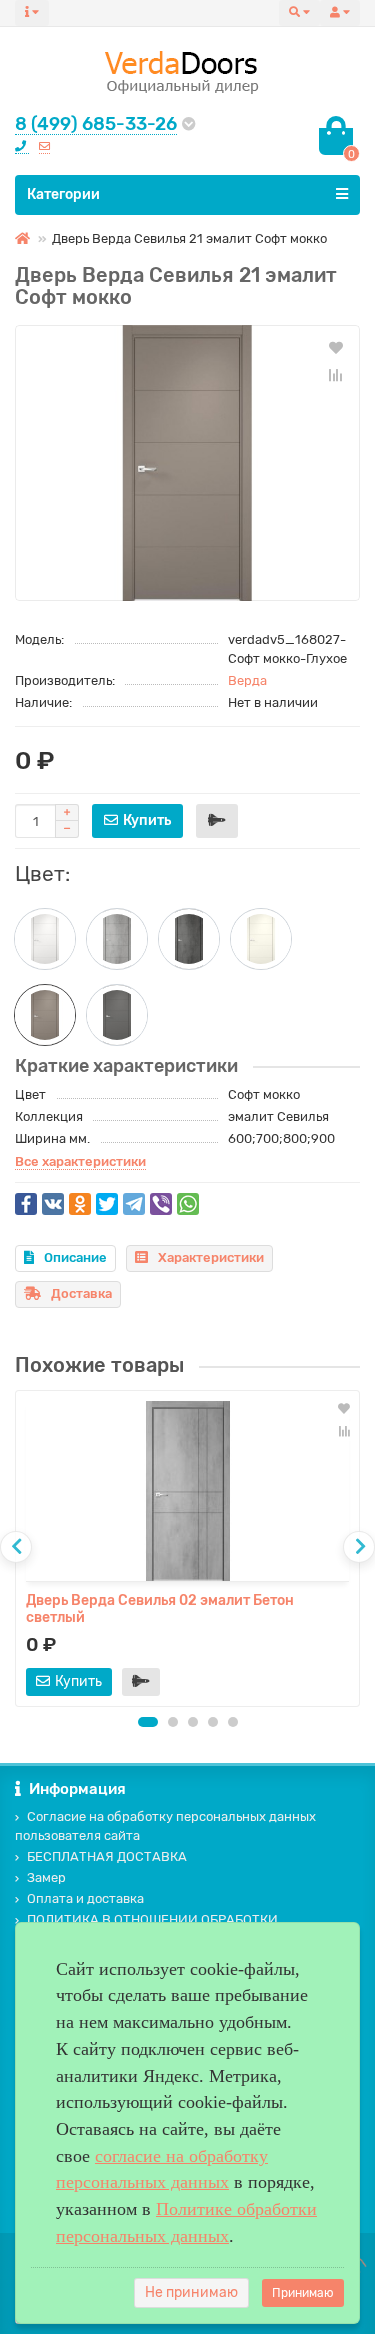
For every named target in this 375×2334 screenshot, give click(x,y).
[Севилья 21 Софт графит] (117, 1015)
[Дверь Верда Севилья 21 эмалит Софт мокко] (187, 463)
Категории (63, 194)
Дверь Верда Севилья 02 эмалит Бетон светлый (160, 1609)
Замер (46, 1877)
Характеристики (211, 1257)
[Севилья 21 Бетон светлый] (117, 939)
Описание (75, 1257)
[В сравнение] (336, 375)
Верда (247, 680)
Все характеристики (80, 1161)
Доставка (81, 1293)
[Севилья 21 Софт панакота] (261, 939)
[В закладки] (336, 347)
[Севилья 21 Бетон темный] (189, 939)
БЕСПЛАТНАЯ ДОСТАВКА (107, 1856)
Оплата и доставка (85, 1898)
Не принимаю (191, 2292)
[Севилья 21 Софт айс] (45, 939)
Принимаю (303, 2293)
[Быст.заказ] (217, 821)
